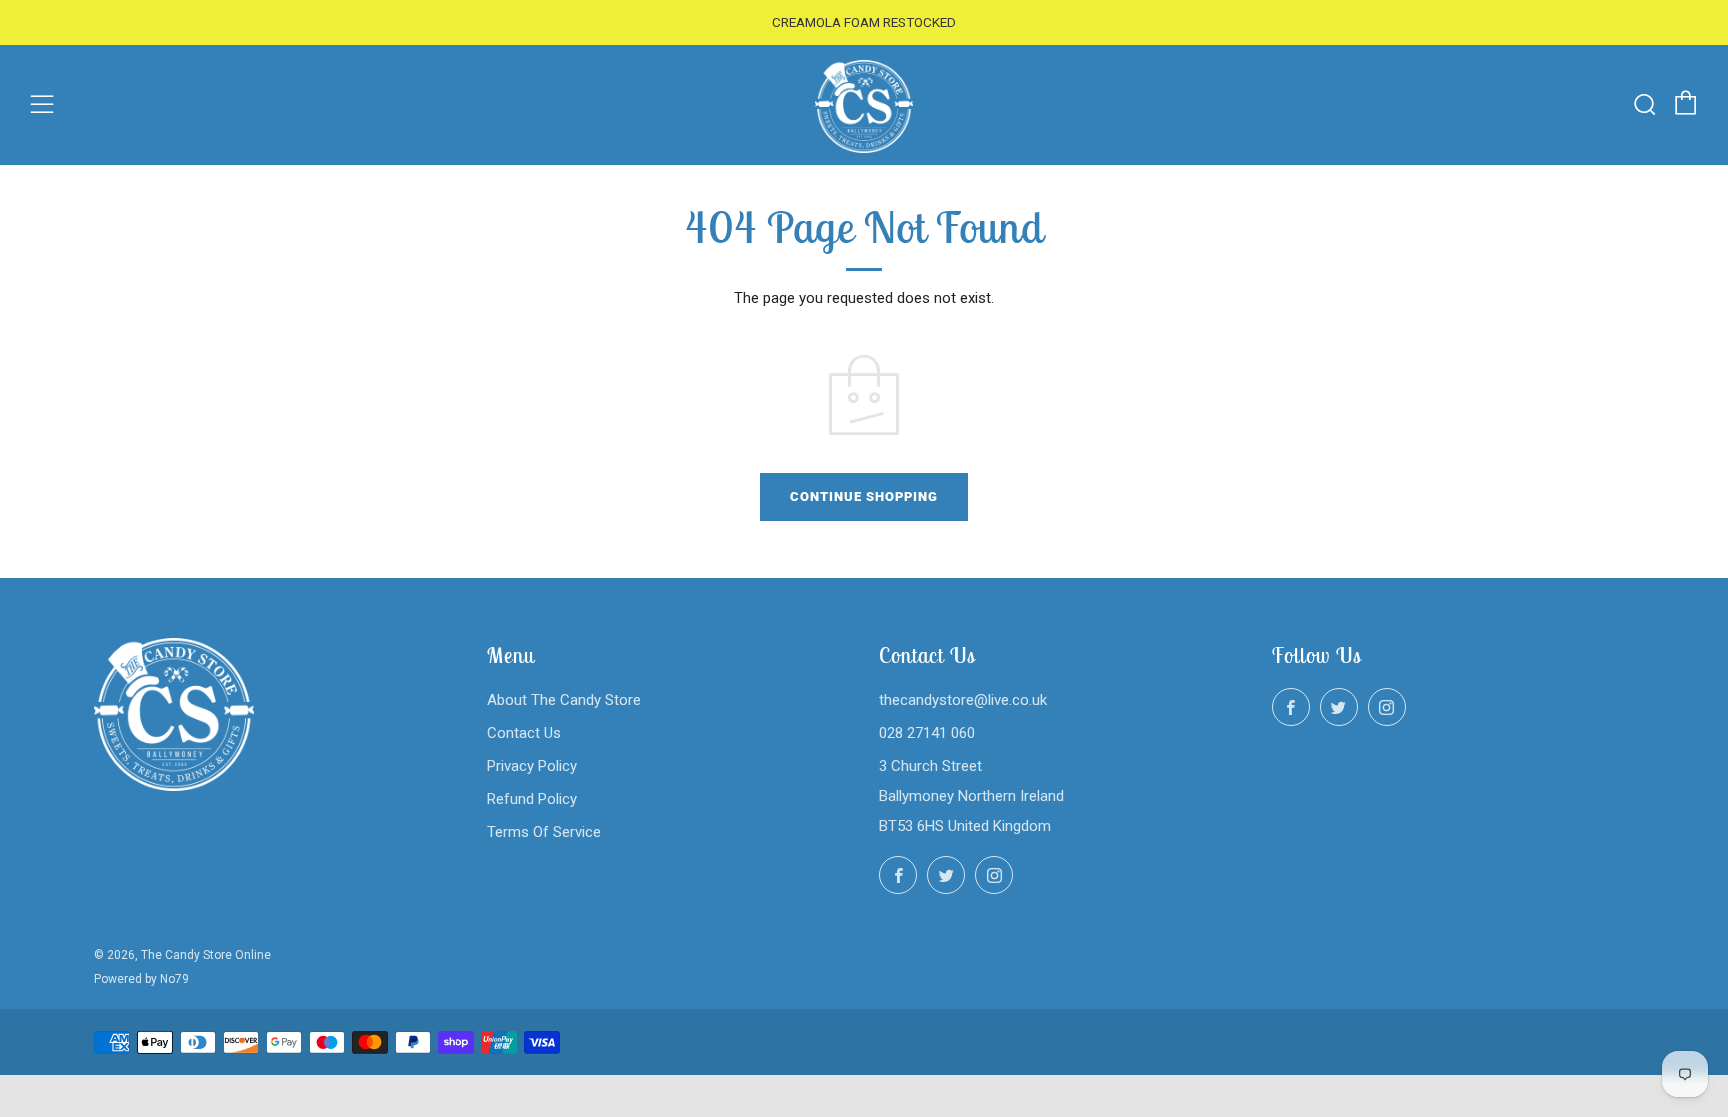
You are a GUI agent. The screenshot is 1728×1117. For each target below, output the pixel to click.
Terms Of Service (544, 832)
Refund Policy (532, 799)
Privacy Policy (532, 766)
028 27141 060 (927, 733)
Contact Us (524, 733)
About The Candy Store (564, 700)
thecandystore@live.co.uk (963, 700)
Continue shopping (864, 496)
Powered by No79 (141, 979)
